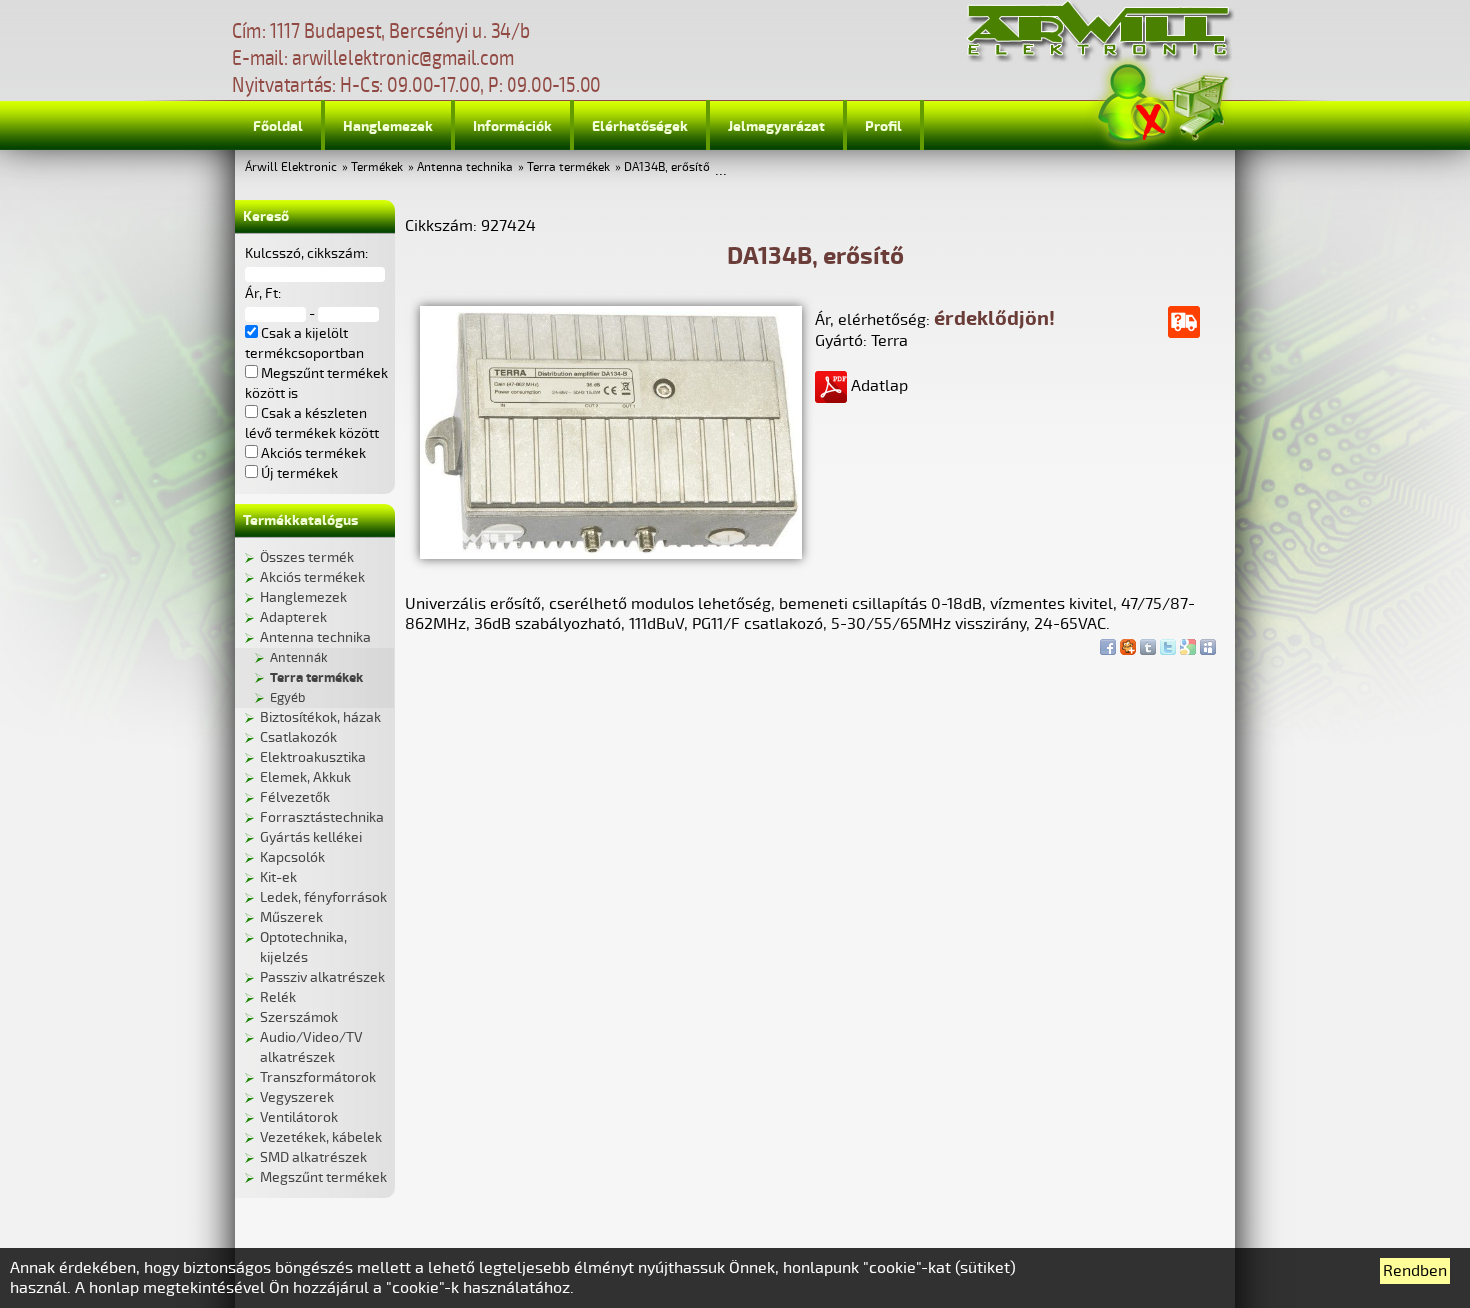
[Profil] (1134, 103)
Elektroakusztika (313, 757)
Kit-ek (278, 877)
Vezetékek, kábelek (321, 1137)
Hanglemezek (388, 126)
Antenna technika (465, 167)
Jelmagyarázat (776, 126)
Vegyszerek (297, 1097)
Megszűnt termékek (323, 1177)
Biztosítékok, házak (320, 717)
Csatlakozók (298, 737)
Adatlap (877, 386)
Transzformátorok (318, 1077)
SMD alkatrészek (313, 1157)
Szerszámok (299, 1017)
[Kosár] (1199, 104)
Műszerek (291, 917)
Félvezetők (295, 797)
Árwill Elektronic (291, 167)
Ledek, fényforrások (323, 897)
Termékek (377, 167)
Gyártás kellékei (311, 837)
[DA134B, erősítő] (611, 554)
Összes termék (307, 557)
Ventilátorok (299, 1117)
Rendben (1415, 1271)
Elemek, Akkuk (305, 777)
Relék (278, 997)
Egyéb (287, 698)
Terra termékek (568, 167)
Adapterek (293, 617)
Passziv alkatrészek (322, 977)
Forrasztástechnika (322, 817)
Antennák (299, 658)
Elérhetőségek (640, 126)
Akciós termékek (312, 577)
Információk (512, 126)
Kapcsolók (292, 857)
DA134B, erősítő (667, 167)
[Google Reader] (1188, 642)
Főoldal (278, 126)
